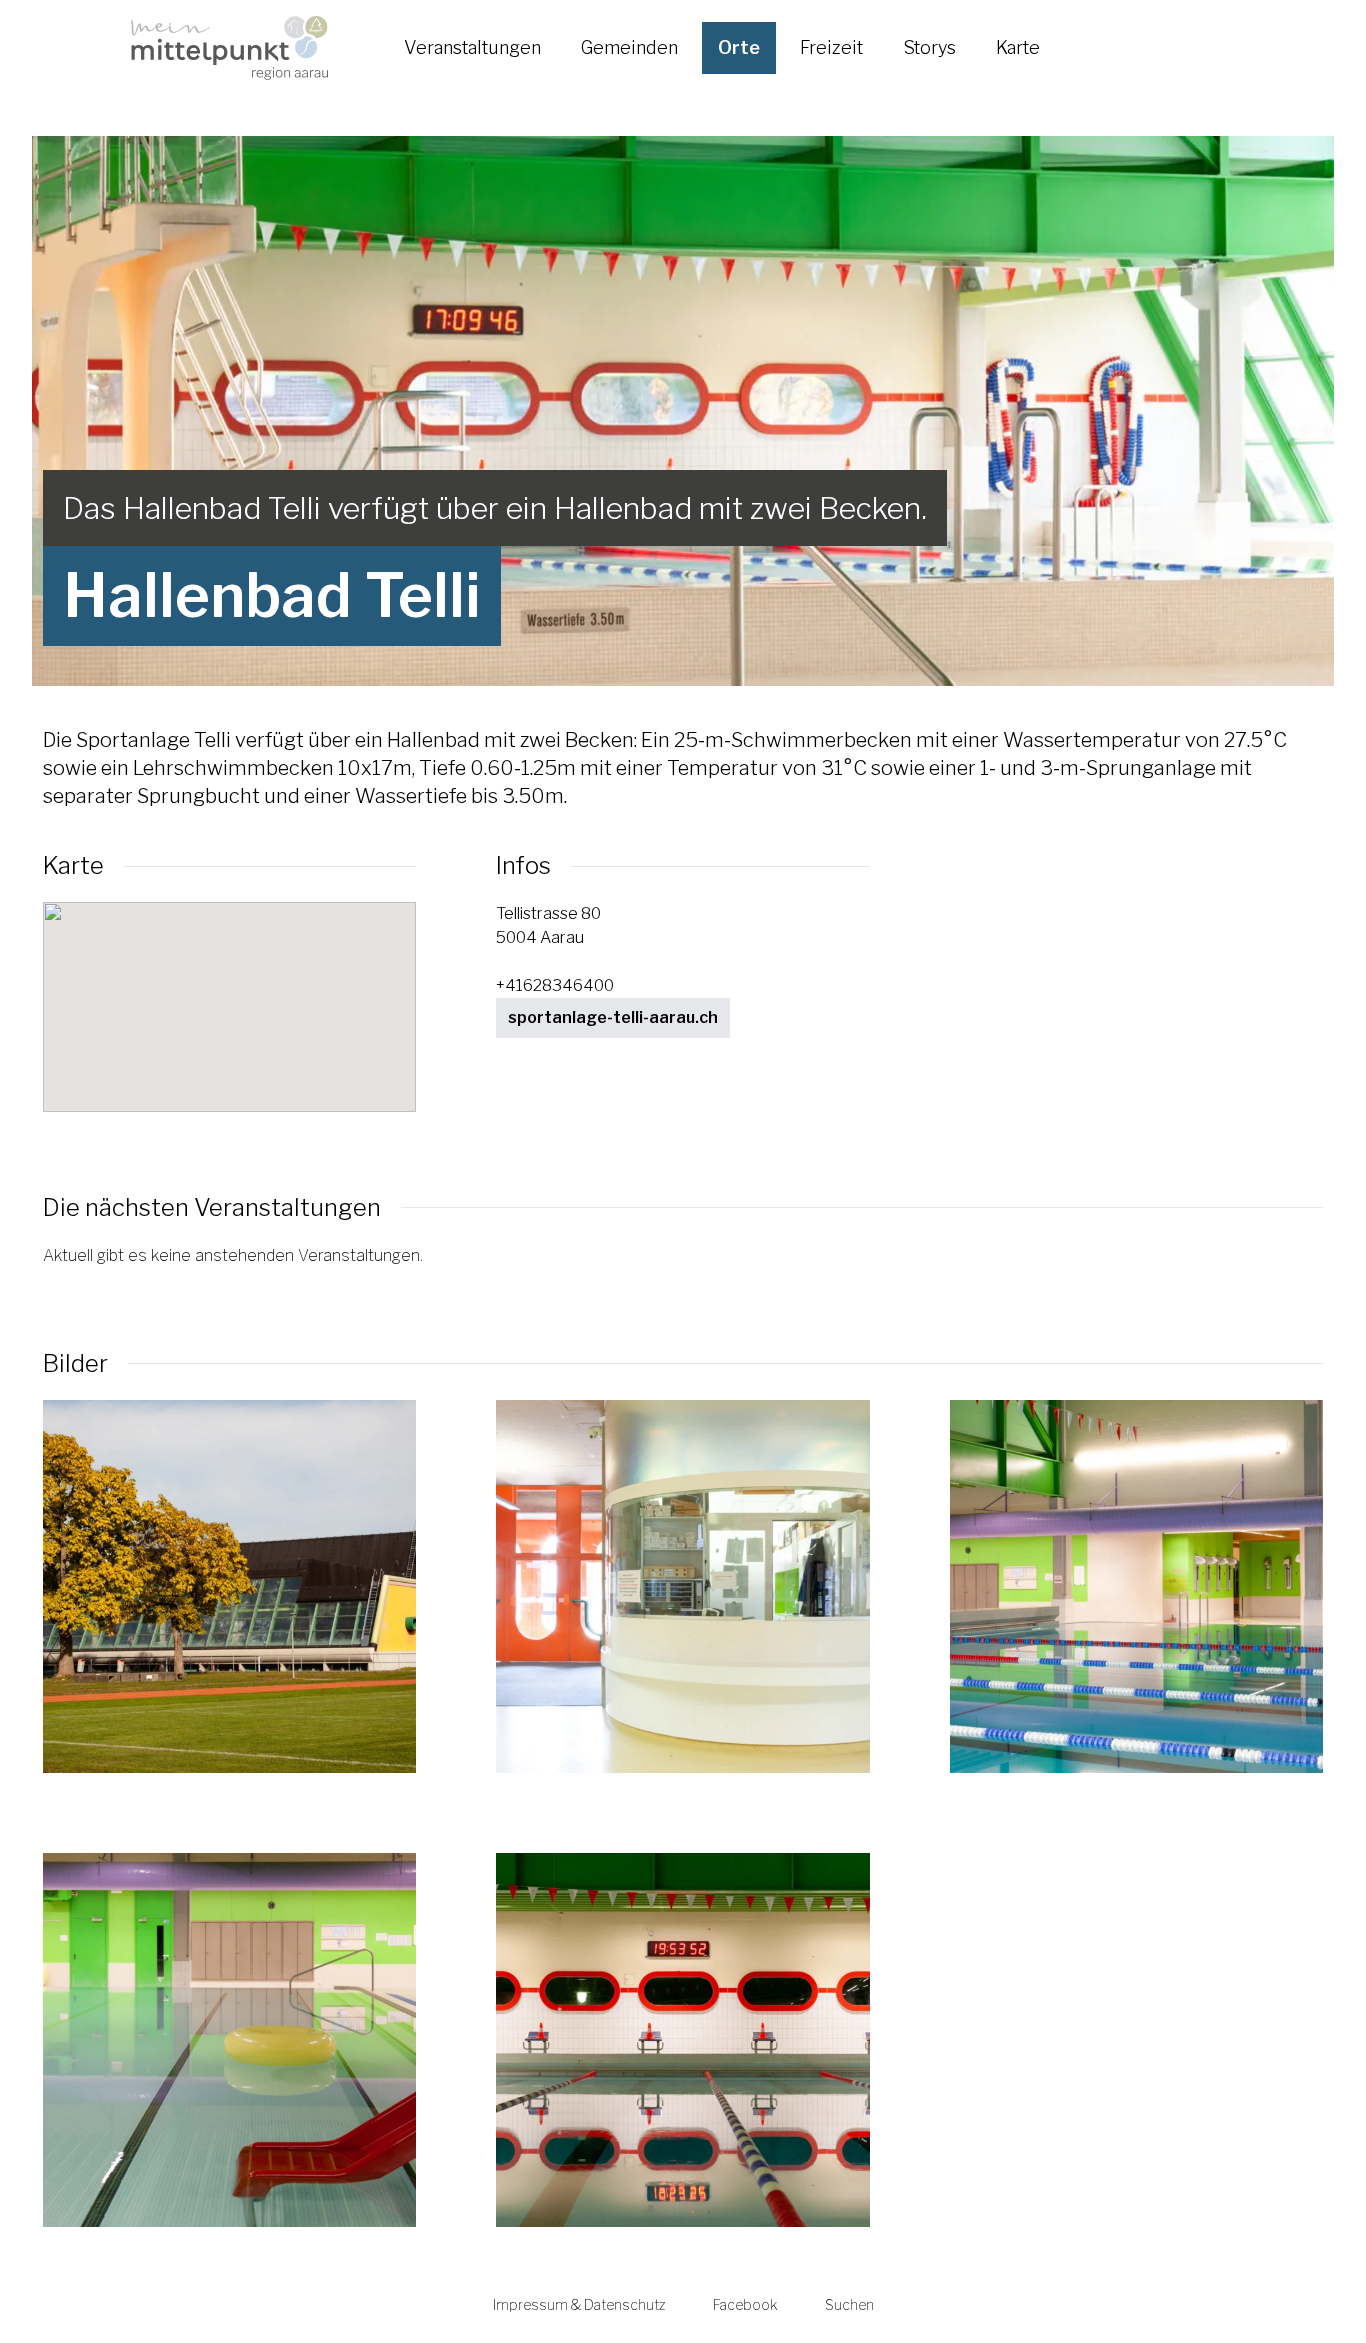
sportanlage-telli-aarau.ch (613, 1017)
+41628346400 (555, 985)
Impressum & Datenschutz (579, 2304)
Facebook (745, 2304)
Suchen (849, 2304)
